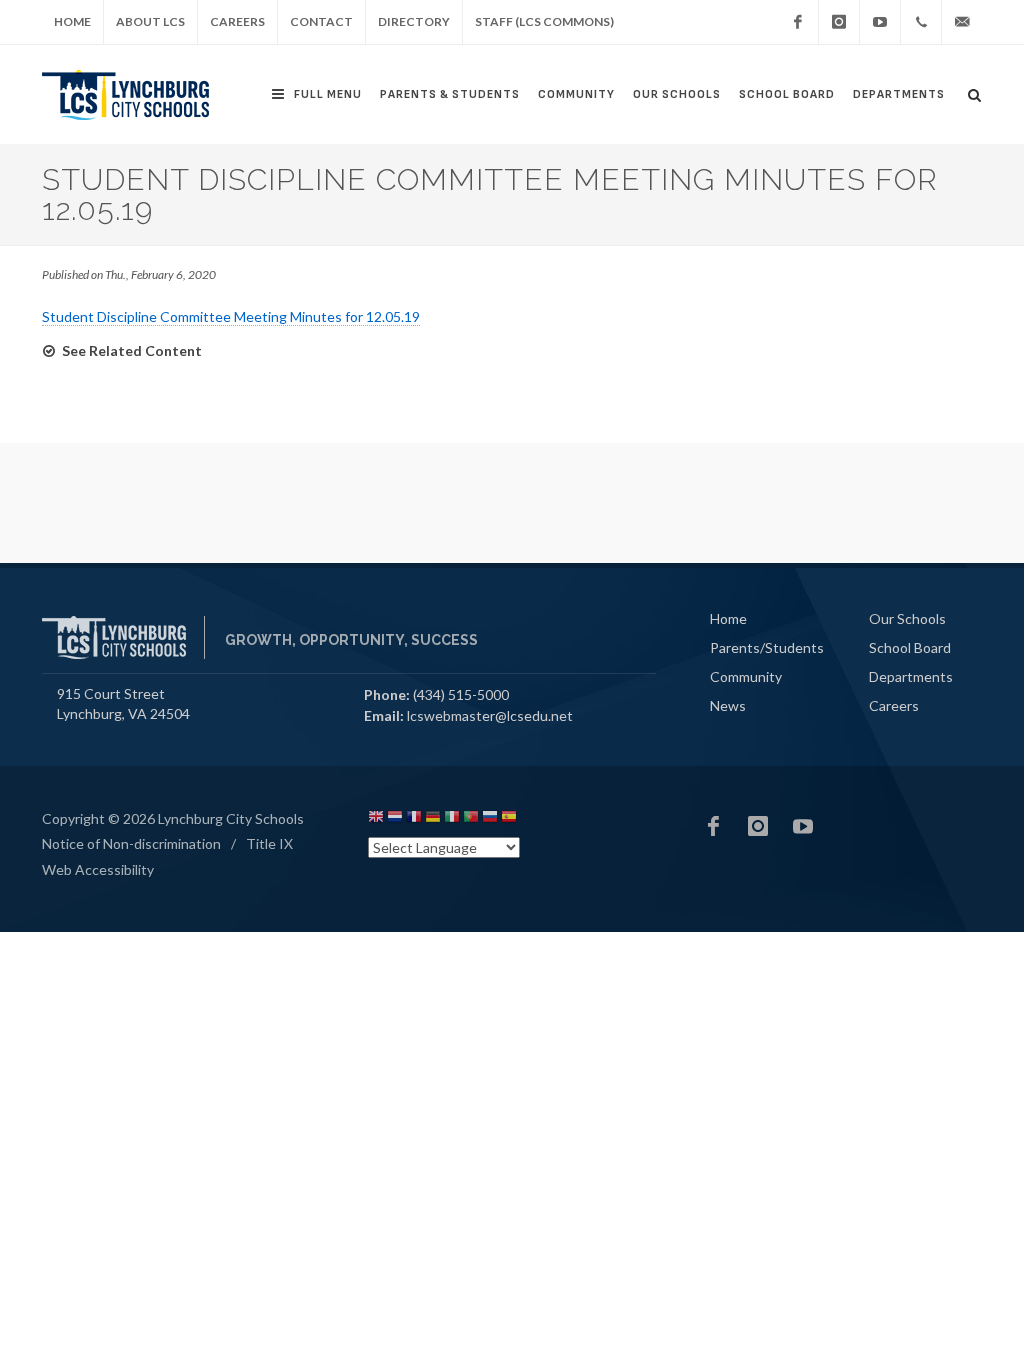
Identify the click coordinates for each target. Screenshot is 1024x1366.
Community (576, 94)
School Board (787, 94)
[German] (433, 819)
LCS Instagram (758, 826)
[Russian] (490, 819)
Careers (237, 21)
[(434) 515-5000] (921, 22)
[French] (414, 819)
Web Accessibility (98, 869)
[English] (376, 819)
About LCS (150, 21)
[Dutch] (395, 819)
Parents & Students (450, 94)
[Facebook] (798, 22)
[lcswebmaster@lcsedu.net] (962, 22)
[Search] (975, 92)
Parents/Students (767, 647)
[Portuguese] (471, 819)
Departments (899, 94)
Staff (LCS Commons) (544, 21)
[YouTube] (880, 22)
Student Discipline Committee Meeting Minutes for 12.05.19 (231, 316)
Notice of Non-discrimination (131, 843)
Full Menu (328, 94)
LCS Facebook (713, 826)
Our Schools (677, 94)
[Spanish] (509, 819)
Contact (321, 21)
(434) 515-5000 (461, 694)
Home (72, 21)
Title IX (269, 843)
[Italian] (452, 819)
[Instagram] (839, 22)
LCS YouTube (803, 826)
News (728, 705)
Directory (414, 21)
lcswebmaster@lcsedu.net (490, 715)
